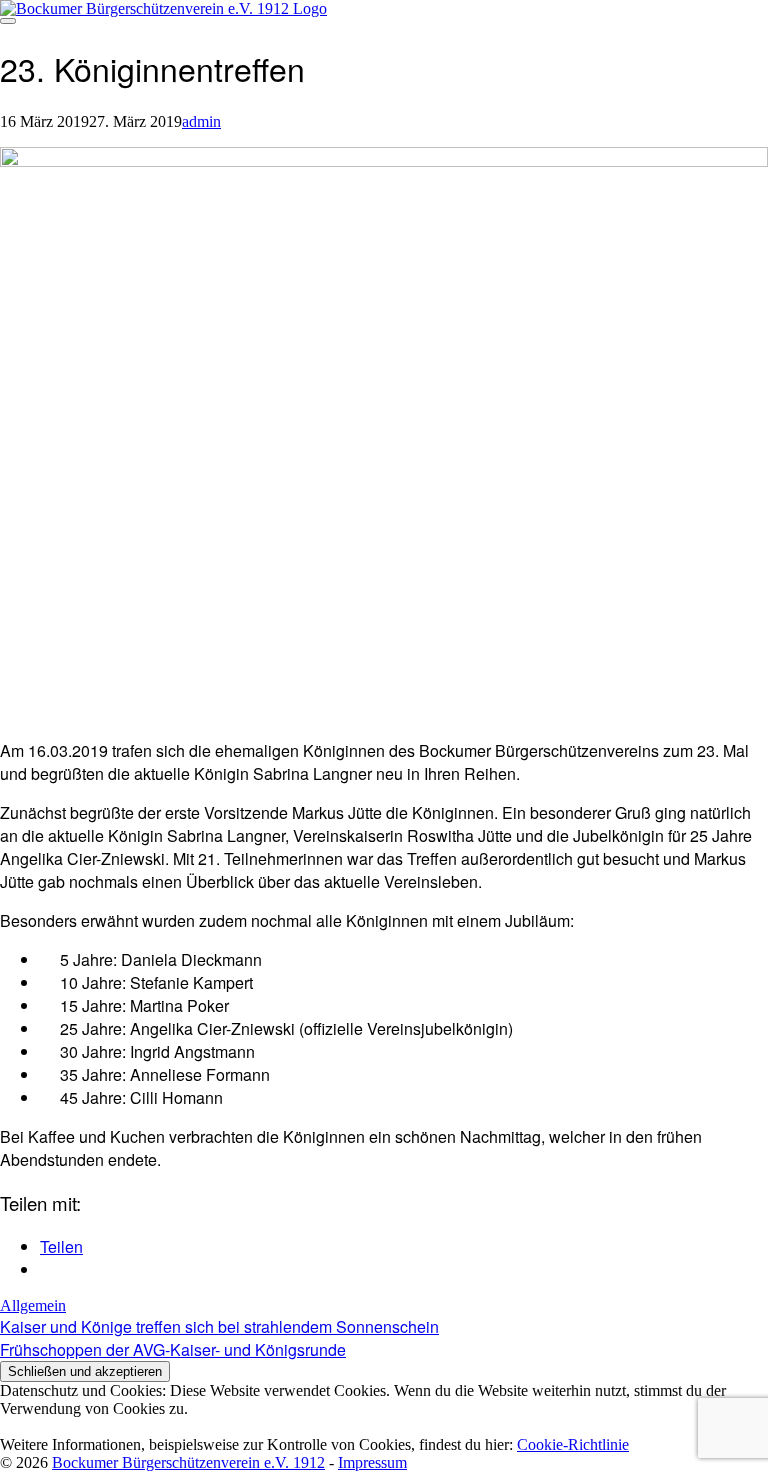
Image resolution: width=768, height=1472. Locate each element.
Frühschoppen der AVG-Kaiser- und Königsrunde (173, 1349)
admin (201, 121)
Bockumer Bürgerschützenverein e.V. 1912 (188, 1462)
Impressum (372, 1462)
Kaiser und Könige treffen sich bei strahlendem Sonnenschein (219, 1326)
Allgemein (33, 1305)
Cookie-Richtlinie (573, 1444)
